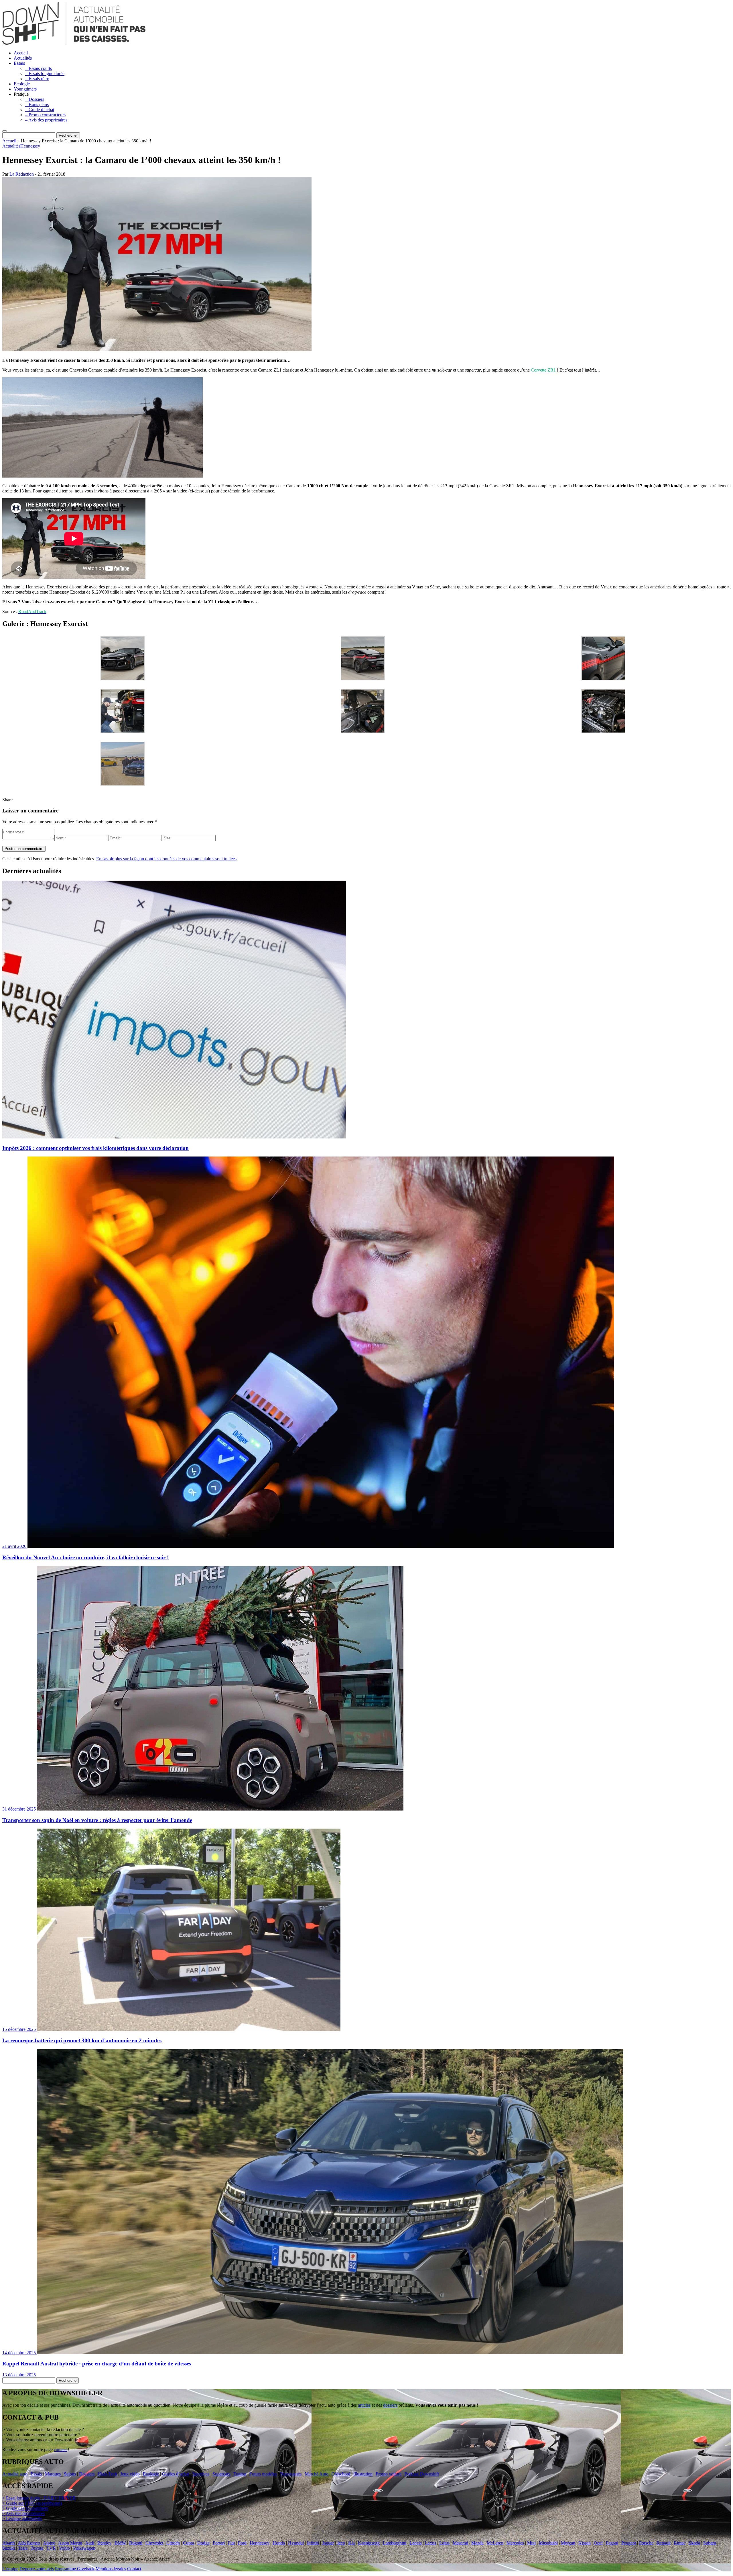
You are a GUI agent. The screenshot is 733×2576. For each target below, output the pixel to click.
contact (60, 2450)
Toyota (37, 2548)
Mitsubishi (548, 2543)
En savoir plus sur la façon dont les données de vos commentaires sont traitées (166, 859)
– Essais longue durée (45, 73)
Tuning (240, 2474)
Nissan (585, 2543)
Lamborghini (395, 2543)
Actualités (23, 58)
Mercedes (515, 2543)
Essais (19, 63)
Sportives (201, 2474)
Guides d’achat (176, 2474)
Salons (70, 2474)
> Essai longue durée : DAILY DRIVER (39, 2498)
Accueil (21, 53)
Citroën (173, 2543)
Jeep (341, 2543)
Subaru (710, 2543)
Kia (351, 2543)
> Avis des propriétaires (23, 2513)
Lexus (430, 2543)
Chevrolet (154, 2543)
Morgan (568, 2543)
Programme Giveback (75, 2569)
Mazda (477, 2543)
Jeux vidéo (130, 2474)
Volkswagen (84, 2548)
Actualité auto (15, 2474)
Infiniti (313, 2543)
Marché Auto (317, 2474)
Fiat (231, 2543)
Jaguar (328, 2543)
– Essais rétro (37, 79)
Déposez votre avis (37, 2569)
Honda (279, 2543)
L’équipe (10, 2569)
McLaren (495, 2543)
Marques (53, 2474)
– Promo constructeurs (45, 115)
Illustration (363, 2474)
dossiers (390, 2405)
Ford (242, 2543)
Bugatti (136, 2543)
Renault (664, 2543)
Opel (598, 2543)
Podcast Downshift (422, 2474)
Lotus (444, 2543)
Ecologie (22, 84)
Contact (134, 2569)
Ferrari (219, 2543)
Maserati (460, 2543)
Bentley (104, 2543)
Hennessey (30, 146)
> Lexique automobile (22, 2519)
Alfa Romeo (29, 2543)
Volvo (64, 2548)
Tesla (23, 2548)
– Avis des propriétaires (46, 120)
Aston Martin (70, 2543)
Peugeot (629, 2543)
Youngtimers (25, 89)
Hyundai (296, 2543)
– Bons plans (37, 104)
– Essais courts (39, 68)
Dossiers (87, 2474)
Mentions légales (111, 2569)
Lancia (416, 2543)
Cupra (189, 2543)
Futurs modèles (263, 2474)
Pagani (612, 2543)
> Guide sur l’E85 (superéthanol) (32, 2503)
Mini (531, 2543)
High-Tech (107, 2474)
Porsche (646, 2543)
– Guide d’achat (40, 110)
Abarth (9, 2543)
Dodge (203, 2543)
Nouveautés (291, 2474)
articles (364, 2405)
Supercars (221, 2474)
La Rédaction (22, 174)
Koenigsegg (369, 2543)
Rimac (680, 2543)
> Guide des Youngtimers (25, 2508)
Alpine (49, 2543)
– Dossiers (35, 99)
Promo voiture (389, 2474)
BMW (120, 2543)
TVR (51, 2548)
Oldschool (341, 2474)
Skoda (694, 2543)
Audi (90, 2543)
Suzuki (9, 2548)
